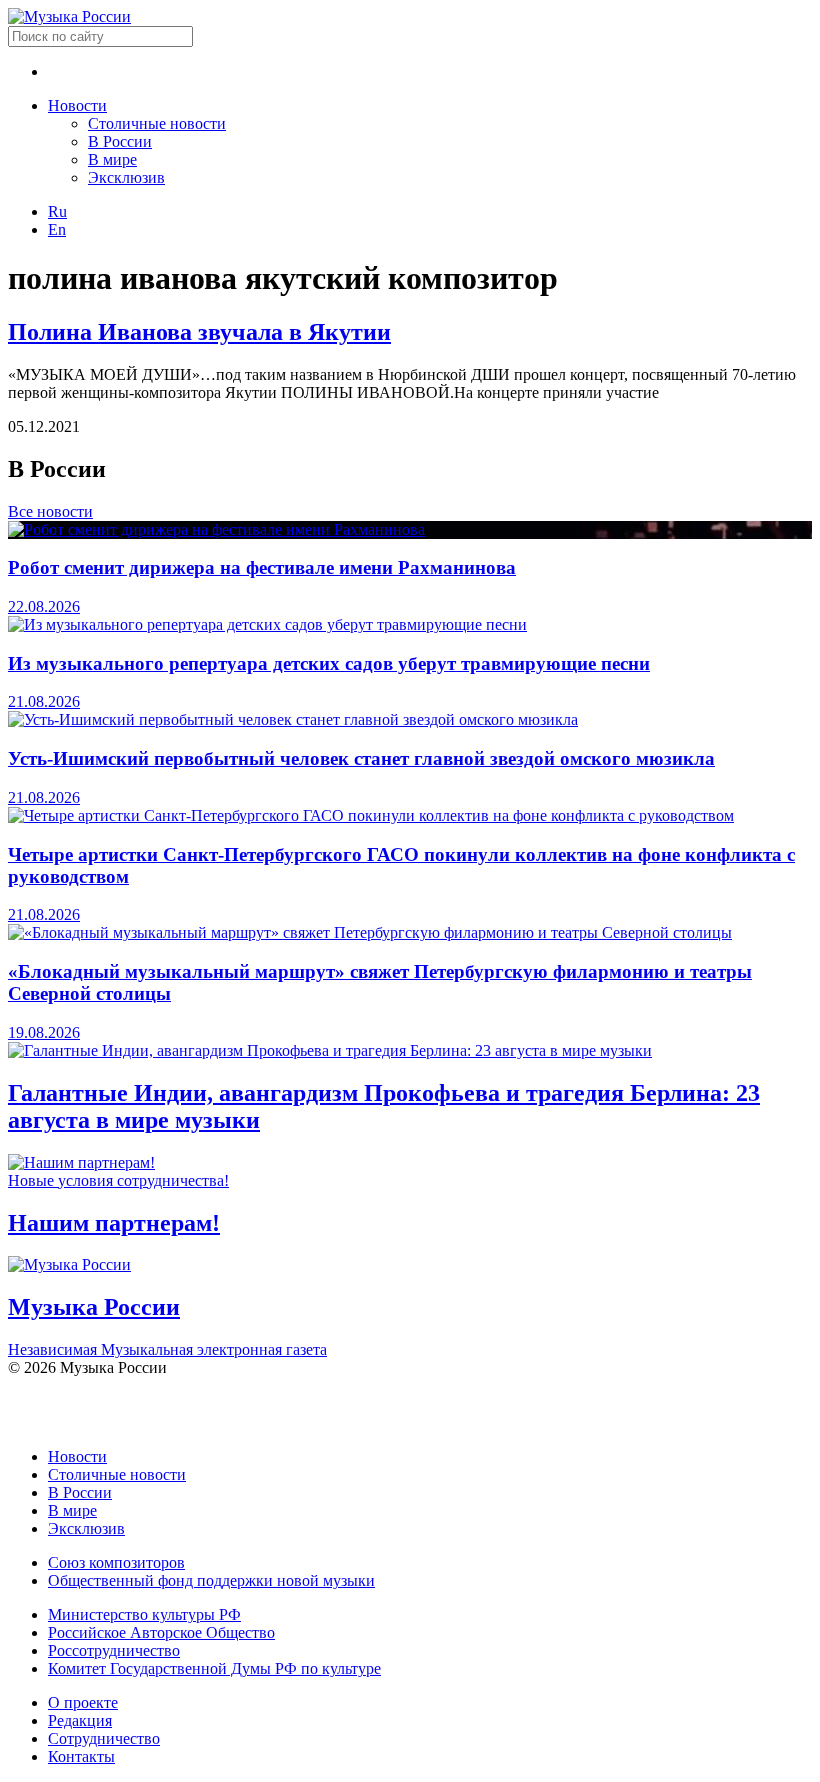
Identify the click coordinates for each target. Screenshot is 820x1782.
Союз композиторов (116, 1562)
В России (120, 141)
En (57, 229)
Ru (57, 211)
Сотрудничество (104, 1738)
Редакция (80, 1720)
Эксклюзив (126, 177)
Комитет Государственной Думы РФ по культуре (214, 1668)
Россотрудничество (114, 1650)
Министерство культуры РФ (144, 1614)
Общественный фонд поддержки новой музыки (211, 1580)
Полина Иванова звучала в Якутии (199, 332)
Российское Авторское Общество (161, 1632)
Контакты (81, 1756)
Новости (77, 105)
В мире (112, 159)
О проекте (83, 1702)
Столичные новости (157, 123)
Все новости (50, 511)
